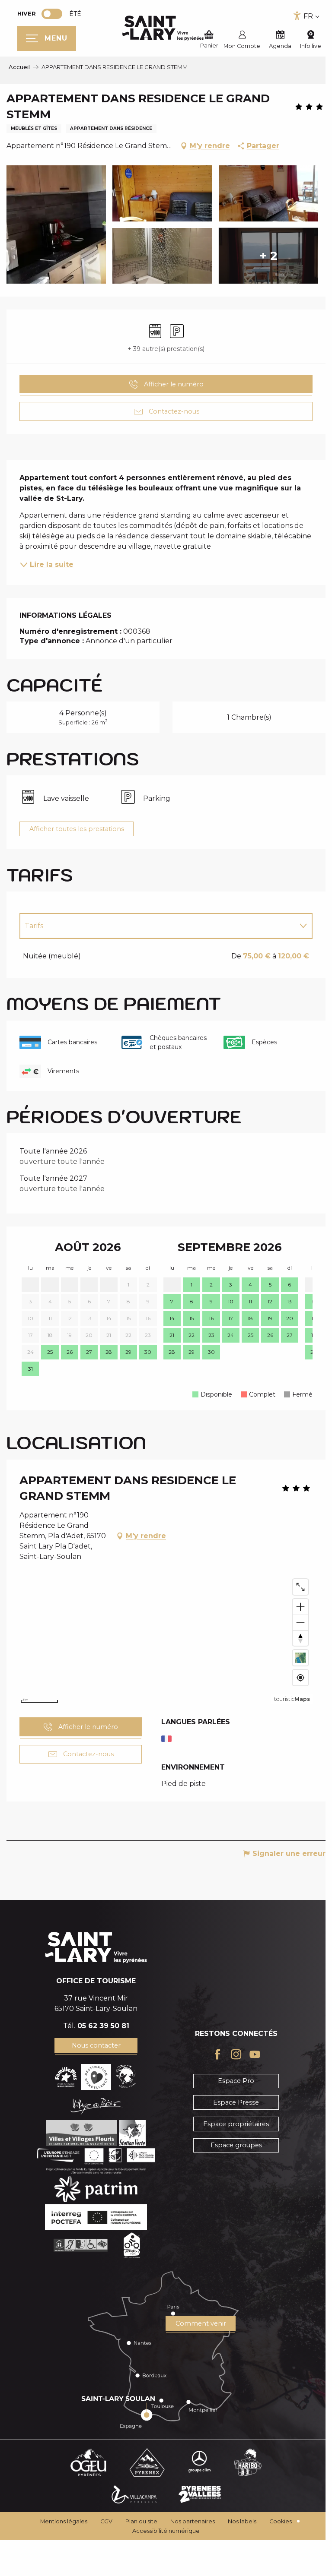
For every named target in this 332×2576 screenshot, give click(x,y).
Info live (311, 46)
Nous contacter (94, 2056)
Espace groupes (231, 2156)
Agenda (280, 46)
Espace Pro (231, 2091)
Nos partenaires (190, 2532)
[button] (308, 2560)
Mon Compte (242, 46)
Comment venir (196, 2334)
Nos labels (239, 2532)
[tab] (154, 926)
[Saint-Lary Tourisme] (163, 28)
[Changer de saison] (55, 14)
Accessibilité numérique (163, 2541)
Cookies (278, 2532)
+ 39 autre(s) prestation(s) (163, 349)
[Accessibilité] (297, 16)
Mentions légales (61, 2532)
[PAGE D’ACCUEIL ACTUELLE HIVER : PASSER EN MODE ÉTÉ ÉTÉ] (52, 14)
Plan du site (138, 2532)
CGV (103, 2532)
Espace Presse (231, 2113)
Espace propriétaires (231, 2134)
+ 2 (268, 256)
